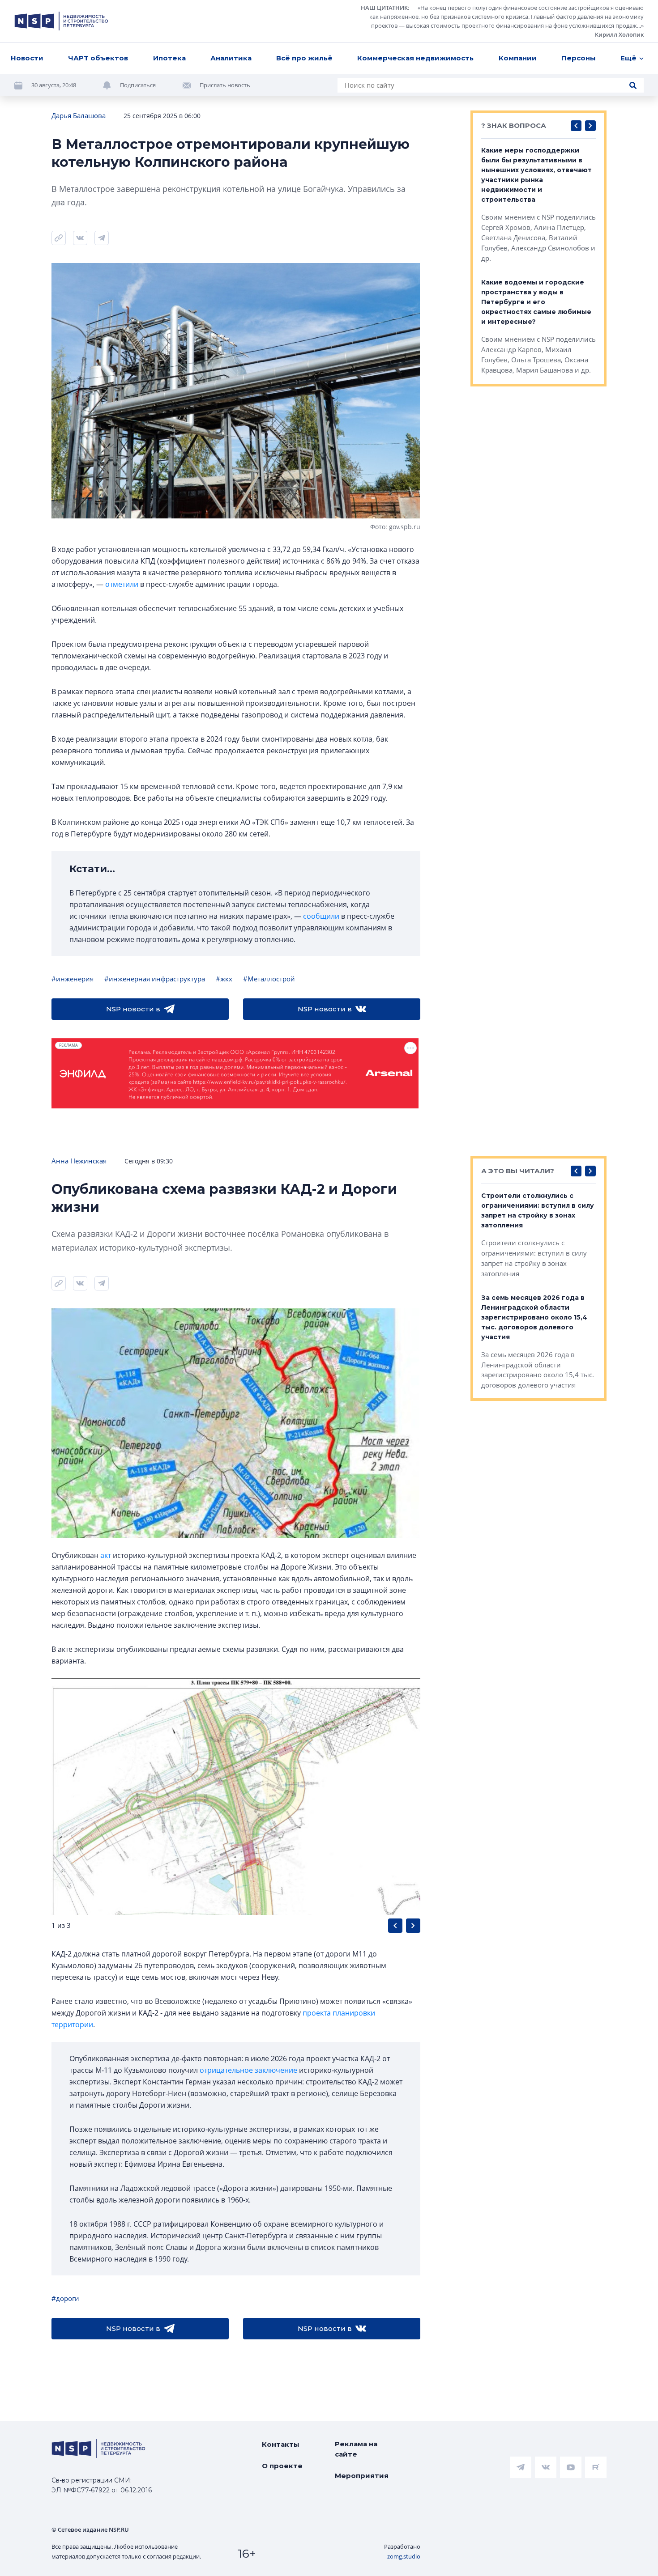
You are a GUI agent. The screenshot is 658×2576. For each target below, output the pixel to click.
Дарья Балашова (79, 115)
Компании (518, 58)
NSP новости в (133, 1009)
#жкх (224, 979)
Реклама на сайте (356, 2449)
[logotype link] (61, 21)
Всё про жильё (304, 58)
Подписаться (138, 85)
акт (106, 1555)
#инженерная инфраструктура (155, 979)
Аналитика (231, 58)
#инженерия (73, 979)
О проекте (282, 2466)
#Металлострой (269, 979)
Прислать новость (225, 85)
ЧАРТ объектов (98, 58)
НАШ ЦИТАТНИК (384, 8)
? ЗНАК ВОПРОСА (514, 125)
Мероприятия (362, 2476)
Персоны (579, 58)
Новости (27, 58)
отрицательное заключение (248, 2070)
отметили (122, 584)
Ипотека (169, 58)
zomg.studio (404, 2556)
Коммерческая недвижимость (415, 58)
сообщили (321, 916)
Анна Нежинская (79, 1161)
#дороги (65, 2298)
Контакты (281, 2444)
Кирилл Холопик (619, 34)
